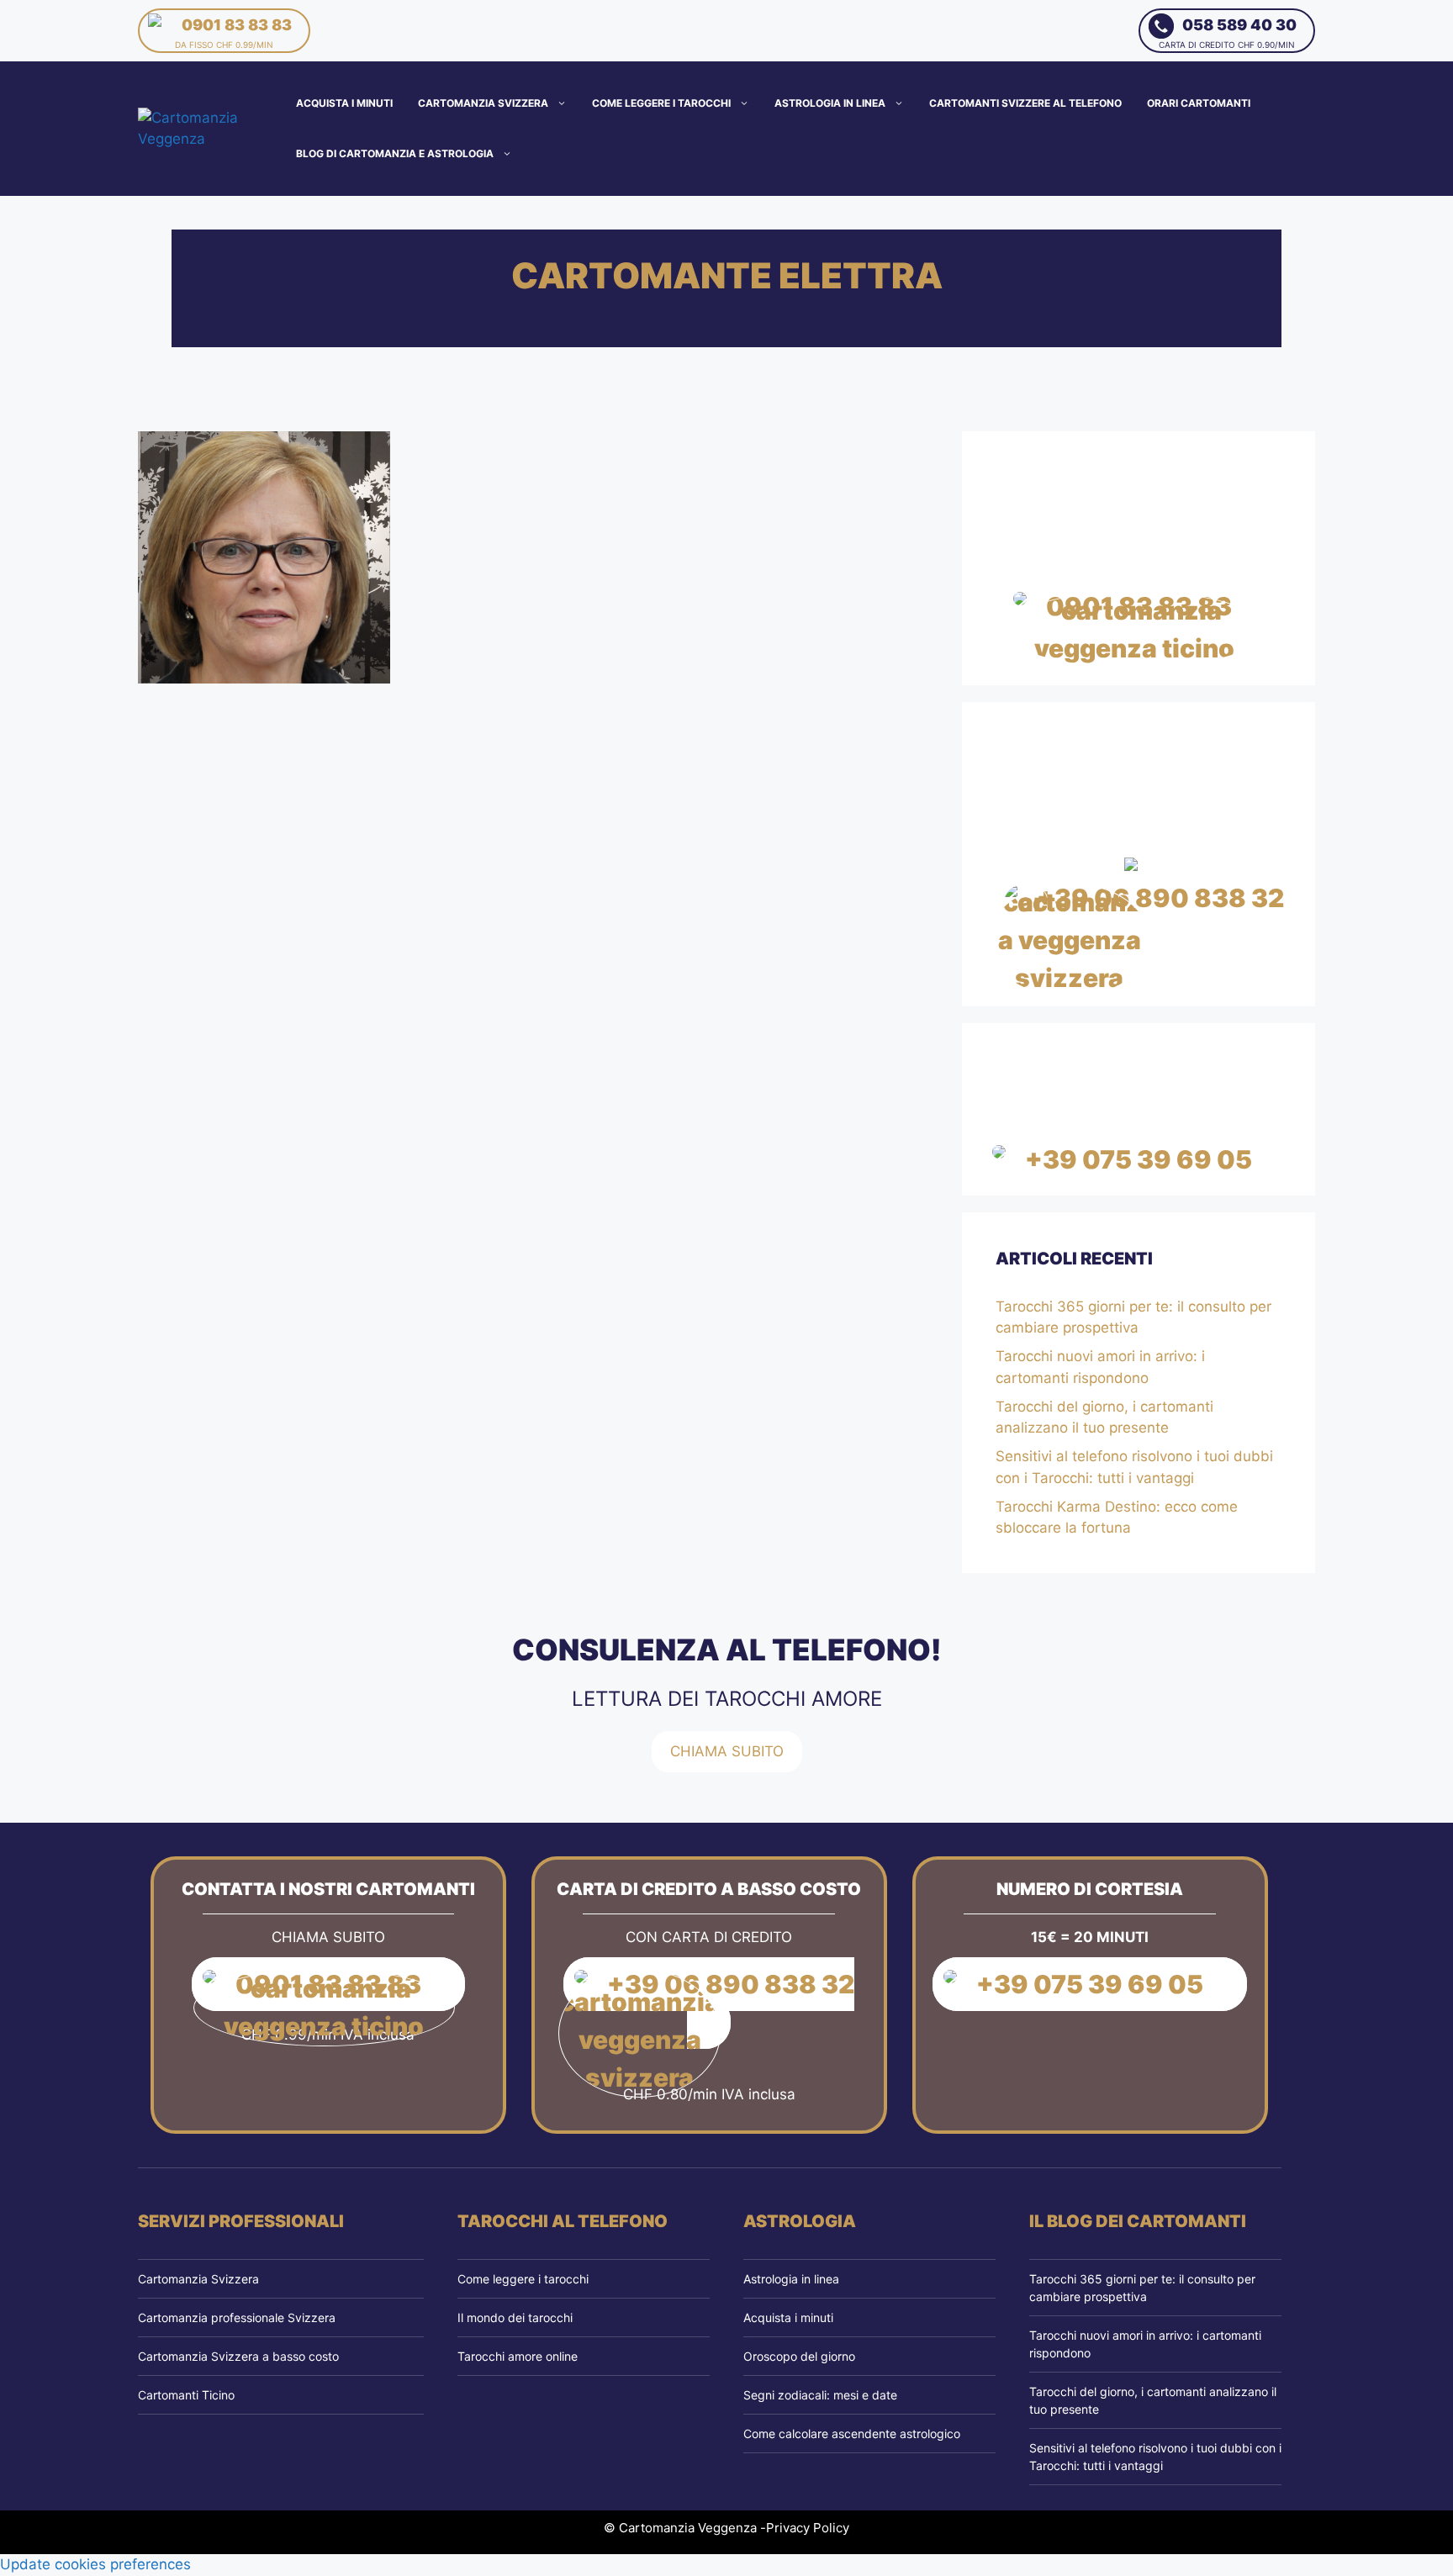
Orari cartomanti (1199, 103)
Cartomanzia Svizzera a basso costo (238, 2356)
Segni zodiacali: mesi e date (820, 2395)
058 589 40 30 (1228, 33)
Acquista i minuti (788, 2317)
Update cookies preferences (95, 2564)
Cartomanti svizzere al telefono (1025, 103)
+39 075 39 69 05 (1139, 1159)
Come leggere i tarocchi (661, 103)
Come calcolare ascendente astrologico (852, 2433)
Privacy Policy (808, 2528)
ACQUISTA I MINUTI (344, 103)
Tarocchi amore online (518, 2356)
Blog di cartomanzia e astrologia (395, 153)
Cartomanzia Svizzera (483, 103)
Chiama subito (727, 1751)
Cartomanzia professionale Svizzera (237, 2317)
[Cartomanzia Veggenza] (213, 128)
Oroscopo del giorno (799, 2356)
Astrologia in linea (830, 103)
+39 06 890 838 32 (1160, 898)
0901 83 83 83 (233, 33)
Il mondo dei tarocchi (515, 2317)
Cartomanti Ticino (186, 2395)
